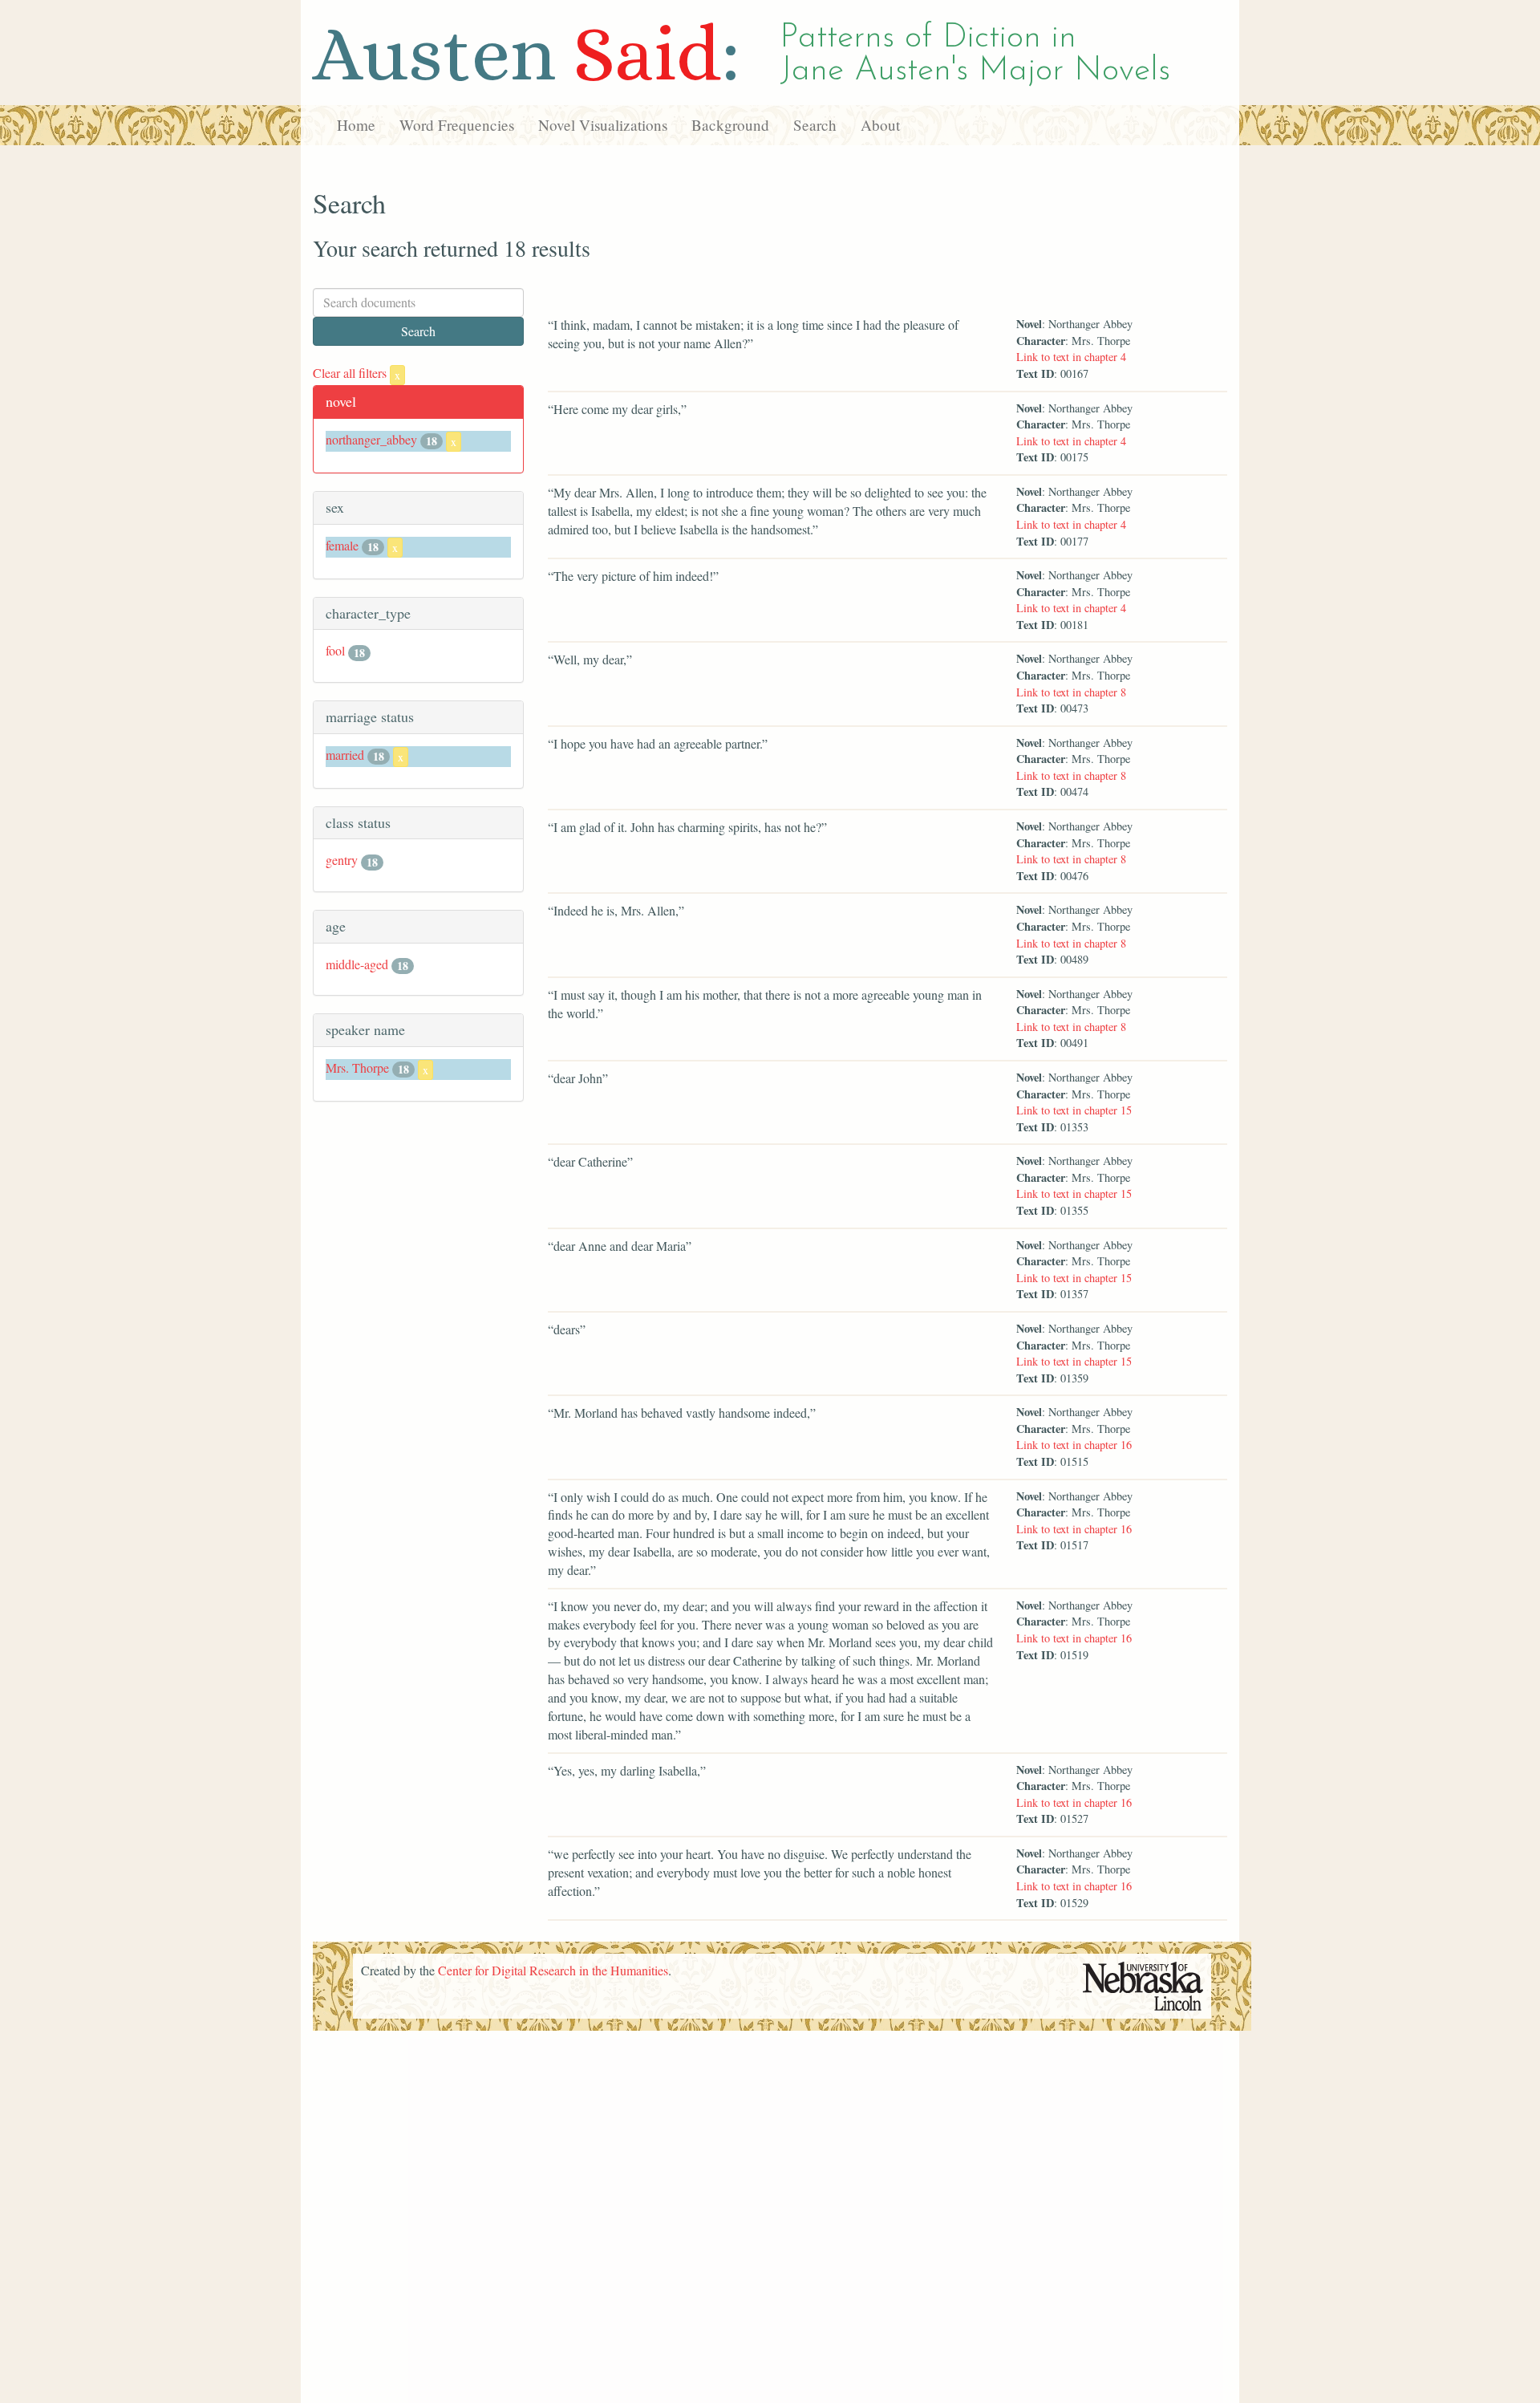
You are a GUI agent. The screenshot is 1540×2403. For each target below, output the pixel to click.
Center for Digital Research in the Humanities (553, 1970)
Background (730, 125)
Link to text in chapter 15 (1074, 1110)
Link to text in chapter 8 (1071, 692)
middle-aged (357, 964)
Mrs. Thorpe (357, 1068)
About (880, 125)
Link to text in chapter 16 (1074, 1445)
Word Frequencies (457, 125)
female (342, 545)
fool (335, 650)
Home (356, 125)
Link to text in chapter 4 (1071, 357)
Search (815, 125)
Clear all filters (357, 373)
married (345, 755)
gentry (342, 860)
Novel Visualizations (603, 125)
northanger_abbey (371, 439)
